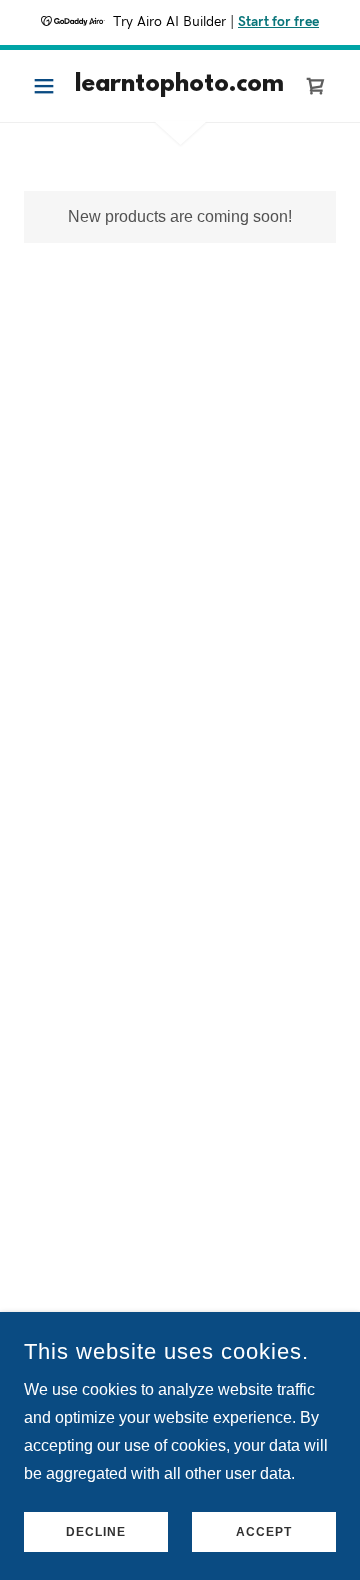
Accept (264, 1532)
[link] (180, 86)
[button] (47, 86)
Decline (96, 1532)
